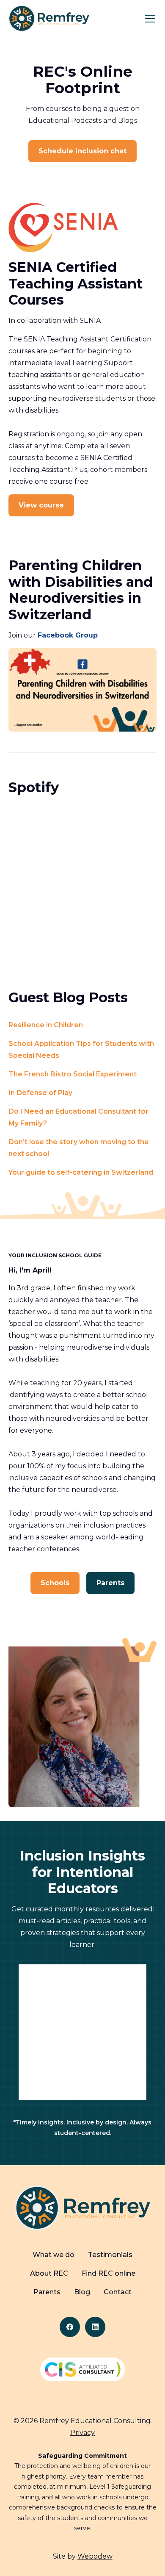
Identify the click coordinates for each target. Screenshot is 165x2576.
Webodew (95, 2556)
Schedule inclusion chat (82, 151)
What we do (54, 2255)
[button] (148, 19)
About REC (49, 2273)
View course (41, 505)
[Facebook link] (70, 2327)
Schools (55, 1583)
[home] (49, 18)
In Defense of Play (40, 1093)
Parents (110, 1583)
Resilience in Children (46, 1025)
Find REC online (109, 2273)
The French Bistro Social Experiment (73, 1074)
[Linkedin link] (95, 2327)
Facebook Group (68, 635)
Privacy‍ (82, 2433)
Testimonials (110, 2255)
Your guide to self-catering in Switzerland (81, 1172)
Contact (118, 2292)
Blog (82, 2292)
